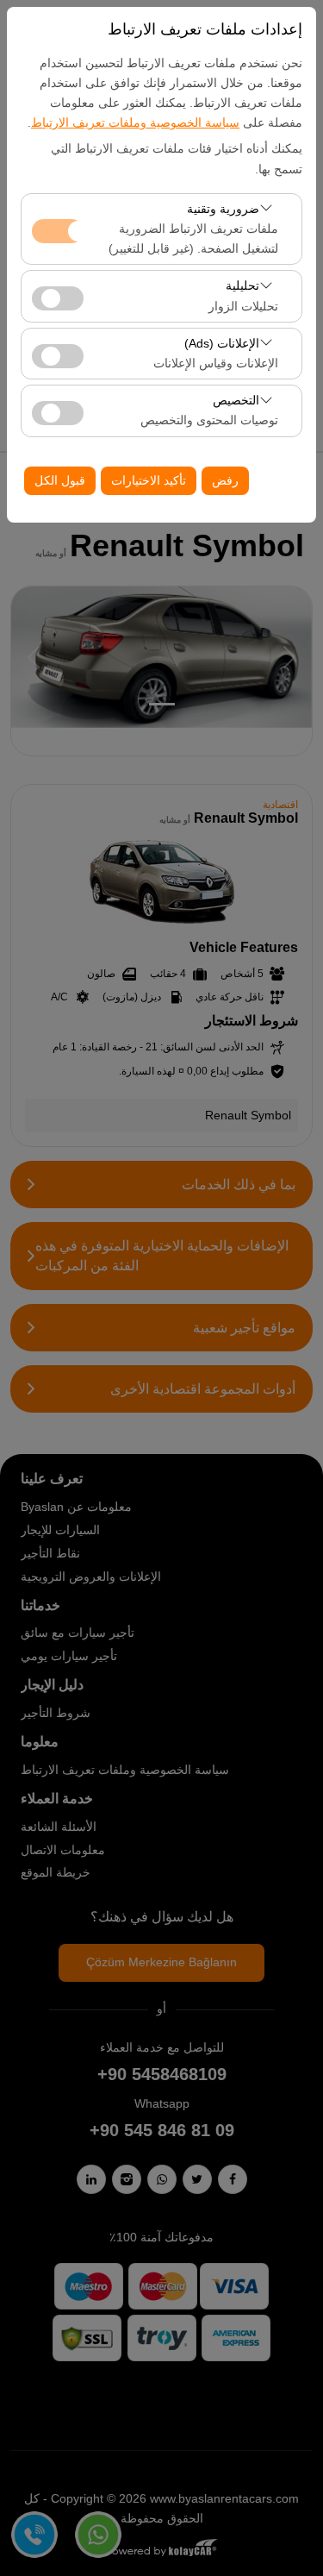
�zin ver (58, 298)
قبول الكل (60, 480)
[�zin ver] (58, 296)
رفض (225, 480)
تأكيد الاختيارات (149, 480)
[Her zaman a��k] (58, 229)
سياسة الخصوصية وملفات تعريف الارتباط (135, 122)
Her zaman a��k (58, 231)
